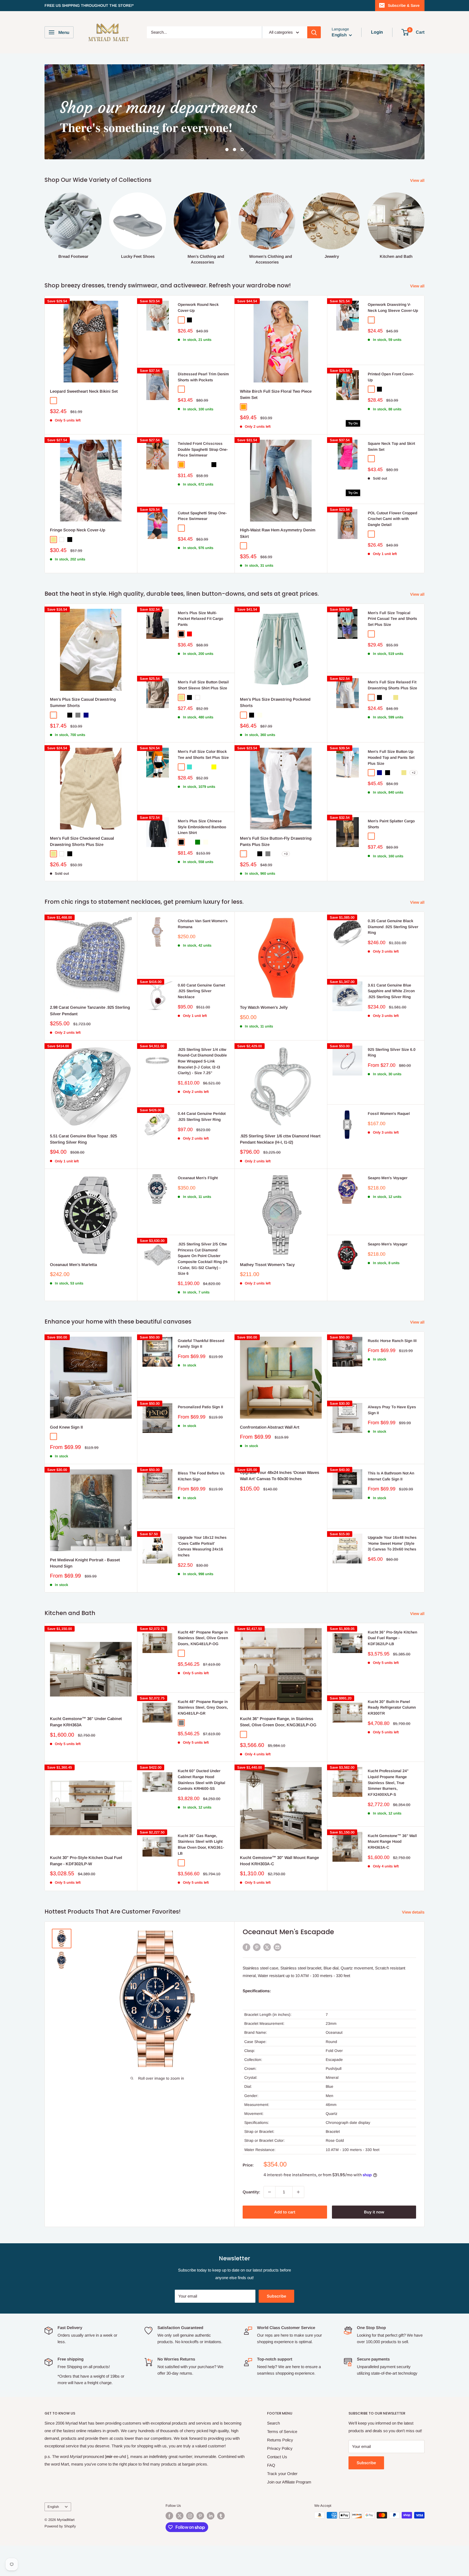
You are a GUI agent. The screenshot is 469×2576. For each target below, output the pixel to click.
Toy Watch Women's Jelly (264, 1007)
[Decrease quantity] (270, 2192)
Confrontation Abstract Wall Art (270, 1427)
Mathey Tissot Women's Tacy (267, 1265)
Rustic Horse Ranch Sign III (392, 1341)
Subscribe (276, 2296)
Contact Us (277, 2457)
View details (414, 1912)
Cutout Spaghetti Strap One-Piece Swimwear (202, 516)
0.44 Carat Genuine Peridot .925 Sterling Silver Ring (202, 1116)
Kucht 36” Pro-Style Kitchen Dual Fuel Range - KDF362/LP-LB (392, 1638)
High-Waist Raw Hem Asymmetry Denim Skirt (278, 533)
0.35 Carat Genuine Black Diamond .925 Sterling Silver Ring (393, 927)
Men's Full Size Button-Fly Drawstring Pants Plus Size (276, 841)
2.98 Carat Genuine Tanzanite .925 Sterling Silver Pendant (90, 1010)
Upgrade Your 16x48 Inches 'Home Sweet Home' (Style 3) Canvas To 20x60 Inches (392, 1543)
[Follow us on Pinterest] (200, 2516)
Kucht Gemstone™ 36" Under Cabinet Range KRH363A (86, 1722)
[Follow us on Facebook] (169, 2516)
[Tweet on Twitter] (267, 1947)
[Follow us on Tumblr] (221, 2516)
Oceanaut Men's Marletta (73, 1265)
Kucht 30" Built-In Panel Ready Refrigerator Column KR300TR (392, 1707)
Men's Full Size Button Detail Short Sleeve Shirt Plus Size (203, 685)
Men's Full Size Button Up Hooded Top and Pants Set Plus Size (391, 757)
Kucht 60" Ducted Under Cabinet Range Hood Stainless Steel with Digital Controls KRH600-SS (202, 1780)
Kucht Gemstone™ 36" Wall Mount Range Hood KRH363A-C (392, 1841)
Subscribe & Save (404, 5)
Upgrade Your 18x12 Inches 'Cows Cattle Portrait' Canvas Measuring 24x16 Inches (202, 1546)
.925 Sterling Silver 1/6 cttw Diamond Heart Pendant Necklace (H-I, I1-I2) (280, 1139)
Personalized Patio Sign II (200, 1407)
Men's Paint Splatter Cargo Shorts (391, 824)
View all (418, 180)
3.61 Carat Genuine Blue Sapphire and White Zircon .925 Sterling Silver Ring (391, 991)
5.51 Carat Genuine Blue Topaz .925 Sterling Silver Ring (83, 1139)
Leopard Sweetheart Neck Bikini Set (84, 391)
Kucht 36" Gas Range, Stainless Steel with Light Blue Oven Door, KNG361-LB (201, 1844)
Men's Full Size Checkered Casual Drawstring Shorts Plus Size (82, 841)
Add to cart (285, 2212)
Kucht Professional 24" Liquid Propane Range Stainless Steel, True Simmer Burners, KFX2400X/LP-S (388, 1783)
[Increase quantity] (298, 2192)
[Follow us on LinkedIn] (211, 2516)
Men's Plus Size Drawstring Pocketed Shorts (275, 702)
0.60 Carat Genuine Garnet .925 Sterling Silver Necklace (201, 991)
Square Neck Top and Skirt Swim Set (391, 446)
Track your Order (282, 2474)
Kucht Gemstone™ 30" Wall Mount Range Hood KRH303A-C (279, 1861)
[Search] (314, 32)
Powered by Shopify (60, 2526)
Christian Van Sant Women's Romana (203, 924)
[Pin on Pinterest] (257, 1947)
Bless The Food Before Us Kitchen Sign (201, 1476)
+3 (286, 854)
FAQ (271, 2465)
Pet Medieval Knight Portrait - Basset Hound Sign (85, 1563)
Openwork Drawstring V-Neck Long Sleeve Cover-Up (393, 307)
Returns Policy (280, 2440)
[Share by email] (277, 1947)
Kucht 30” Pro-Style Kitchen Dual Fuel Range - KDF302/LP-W (86, 1861)
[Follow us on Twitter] (180, 2516)
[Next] (424, 223)
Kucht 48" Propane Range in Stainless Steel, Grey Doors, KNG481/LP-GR (203, 1707)
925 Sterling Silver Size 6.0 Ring (392, 1052)
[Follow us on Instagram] (190, 2516)
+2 (414, 773)
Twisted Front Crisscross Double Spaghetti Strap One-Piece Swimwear (203, 449)
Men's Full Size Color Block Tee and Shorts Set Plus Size (203, 754)
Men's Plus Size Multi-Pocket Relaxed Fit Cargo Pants (200, 619)
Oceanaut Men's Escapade (288, 1932)
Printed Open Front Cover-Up (391, 377)
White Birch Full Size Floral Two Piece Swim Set (276, 394)
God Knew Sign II (66, 1427)
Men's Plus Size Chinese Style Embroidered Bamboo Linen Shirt (202, 827)
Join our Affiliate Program (289, 2482)
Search (273, 2423)
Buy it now (374, 2212)
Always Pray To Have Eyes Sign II (392, 1410)
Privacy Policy (280, 2448)
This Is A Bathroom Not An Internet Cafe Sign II (391, 1476)
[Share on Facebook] (246, 1947)
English (53, 2507)
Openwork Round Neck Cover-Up (198, 307)
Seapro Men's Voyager (388, 1178)
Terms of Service (282, 2431)
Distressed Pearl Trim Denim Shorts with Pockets (203, 377)
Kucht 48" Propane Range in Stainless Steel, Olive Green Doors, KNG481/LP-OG (203, 1638)
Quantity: (251, 2192)
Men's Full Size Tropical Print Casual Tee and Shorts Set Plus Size (392, 619)
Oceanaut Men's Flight (198, 1178)
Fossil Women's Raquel (389, 1113)
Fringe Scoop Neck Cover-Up (78, 530)
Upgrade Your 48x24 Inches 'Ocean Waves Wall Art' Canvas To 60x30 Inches (280, 1476)
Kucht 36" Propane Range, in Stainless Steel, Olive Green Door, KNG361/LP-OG (278, 1722)
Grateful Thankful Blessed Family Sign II (201, 1344)
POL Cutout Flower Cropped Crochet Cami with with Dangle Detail (392, 519)
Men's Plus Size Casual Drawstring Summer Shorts (83, 702)
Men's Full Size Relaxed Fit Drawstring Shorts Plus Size (392, 685)
